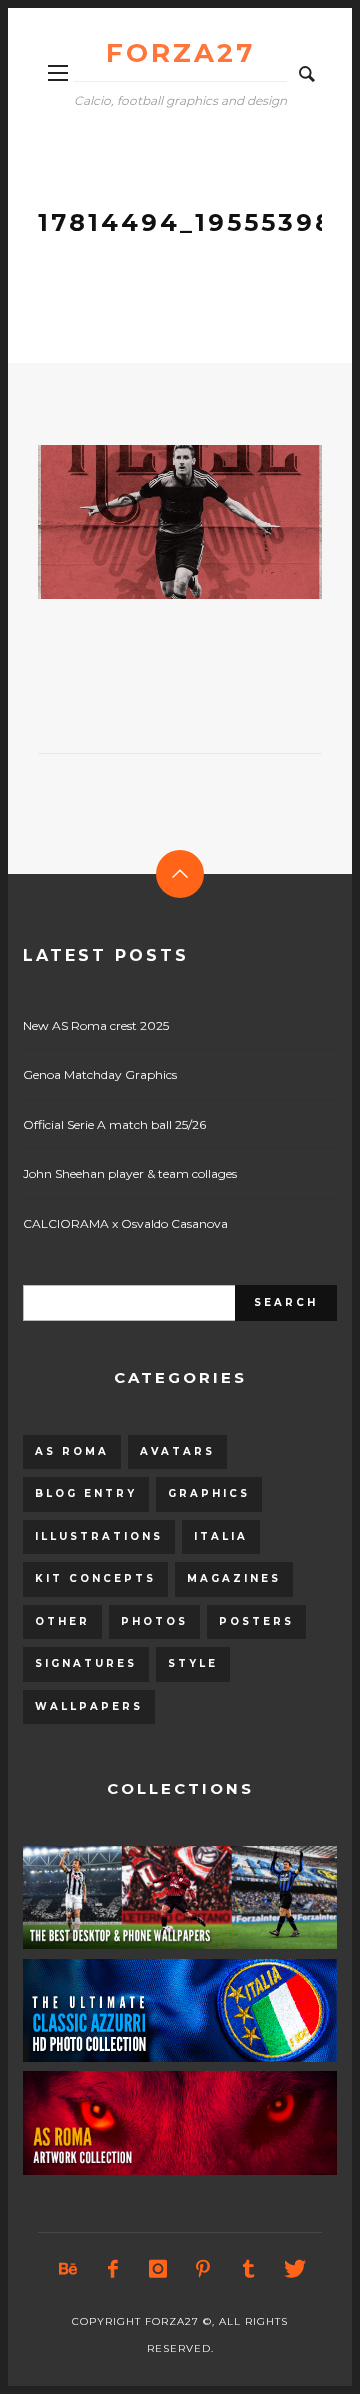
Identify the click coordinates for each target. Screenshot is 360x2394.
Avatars (177, 1451)
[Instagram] (158, 2269)
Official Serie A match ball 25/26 (114, 1124)
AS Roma (72, 1451)
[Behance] (68, 2269)
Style (193, 1663)
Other (62, 1621)
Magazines (234, 1578)
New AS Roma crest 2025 (96, 1025)
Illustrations (99, 1536)
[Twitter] (293, 2269)
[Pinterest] (203, 2269)
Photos (154, 1621)
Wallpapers (89, 1706)
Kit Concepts (95, 1578)
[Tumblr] (248, 2269)
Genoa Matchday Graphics (100, 1074)
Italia (221, 1536)
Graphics (209, 1493)
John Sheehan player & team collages (130, 1173)
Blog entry (86, 1493)
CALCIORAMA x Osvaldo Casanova (125, 1223)
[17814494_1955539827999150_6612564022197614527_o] (148, 522)
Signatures (86, 1663)
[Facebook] (113, 2269)
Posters (256, 1621)
